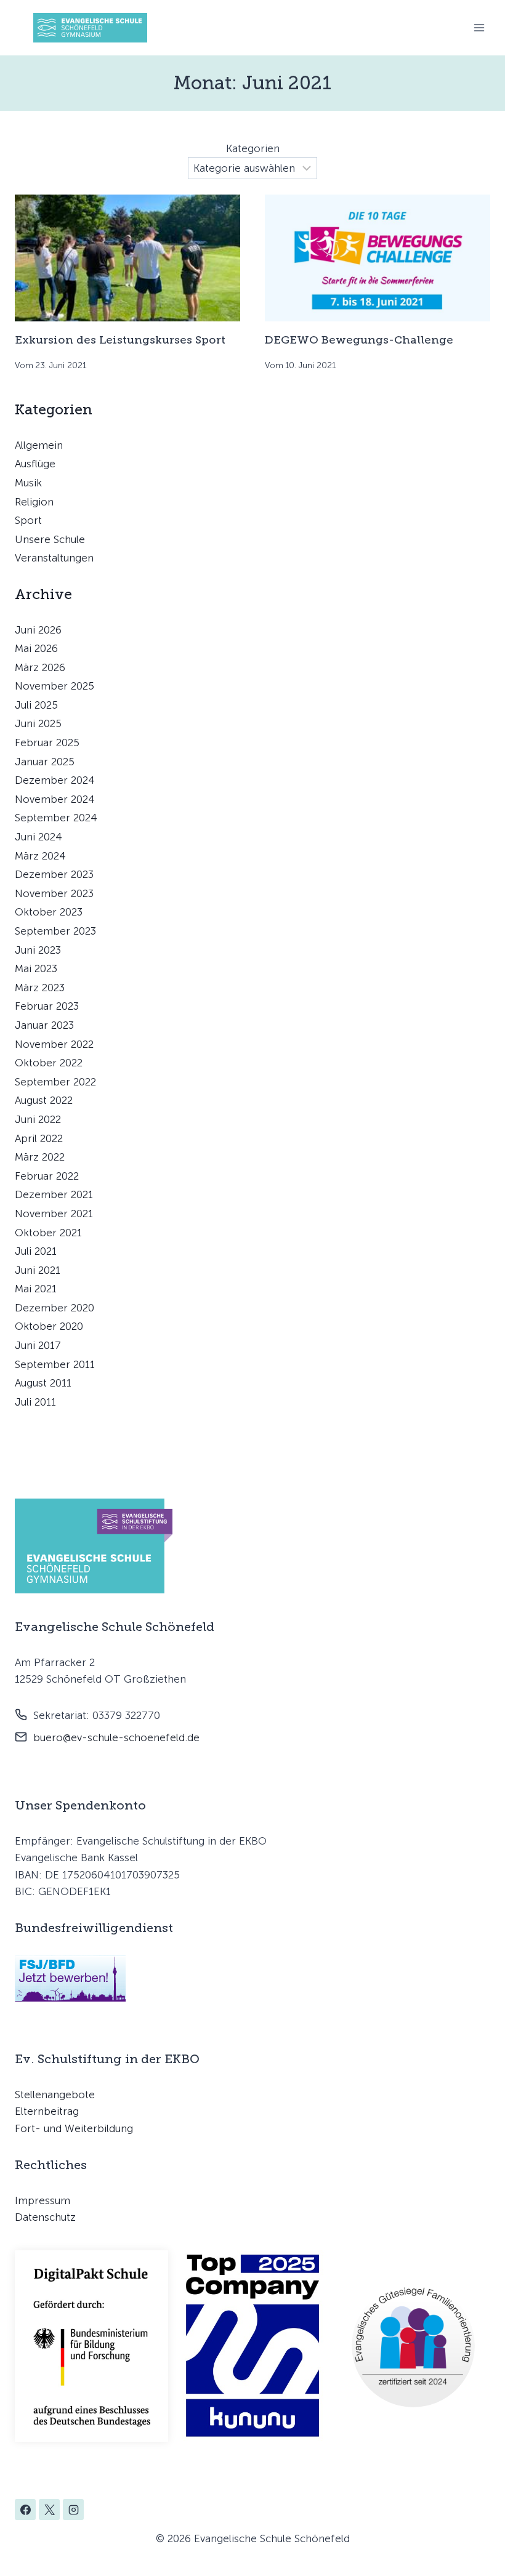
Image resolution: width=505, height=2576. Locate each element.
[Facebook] (25, 2510)
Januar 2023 (44, 1025)
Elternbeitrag (47, 2111)
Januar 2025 (45, 762)
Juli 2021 (36, 1251)
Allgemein (39, 445)
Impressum (42, 2200)
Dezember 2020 (55, 1308)
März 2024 (40, 856)
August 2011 (43, 1383)
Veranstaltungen (54, 558)
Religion (34, 502)
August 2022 (44, 1100)
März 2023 (40, 988)
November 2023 (54, 893)
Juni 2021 (38, 1270)
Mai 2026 (36, 648)
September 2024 (56, 818)
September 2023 (55, 931)
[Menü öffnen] (479, 27)
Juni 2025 (38, 723)
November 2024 (55, 799)
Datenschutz (45, 2217)
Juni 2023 (38, 950)
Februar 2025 (47, 743)
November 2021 (54, 1214)
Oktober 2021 (48, 1233)
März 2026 (40, 667)
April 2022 (39, 1138)
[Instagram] (73, 2510)
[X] (49, 2510)
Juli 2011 (35, 1402)
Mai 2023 (36, 968)
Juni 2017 (38, 1345)
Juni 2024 (38, 837)
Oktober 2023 (49, 912)
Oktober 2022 (49, 1063)
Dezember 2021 (54, 1194)
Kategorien (253, 148)
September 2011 (55, 1364)
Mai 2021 (36, 1289)
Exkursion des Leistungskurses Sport (120, 340)
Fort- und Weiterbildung (74, 2128)
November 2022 (54, 1044)
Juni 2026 (38, 630)
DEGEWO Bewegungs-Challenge (359, 340)
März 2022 (40, 1157)
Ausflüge (35, 464)
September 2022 (55, 1082)
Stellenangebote (55, 2095)
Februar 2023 (47, 1006)
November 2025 (55, 686)
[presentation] (127, 258)
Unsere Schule (50, 539)
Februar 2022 (47, 1176)
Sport (28, 520)
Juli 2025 (36, 705)
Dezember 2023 (54, 874)
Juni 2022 (38, 1119)
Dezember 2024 (55, 780)
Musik (28, 483)
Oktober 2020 (49, 1326)
